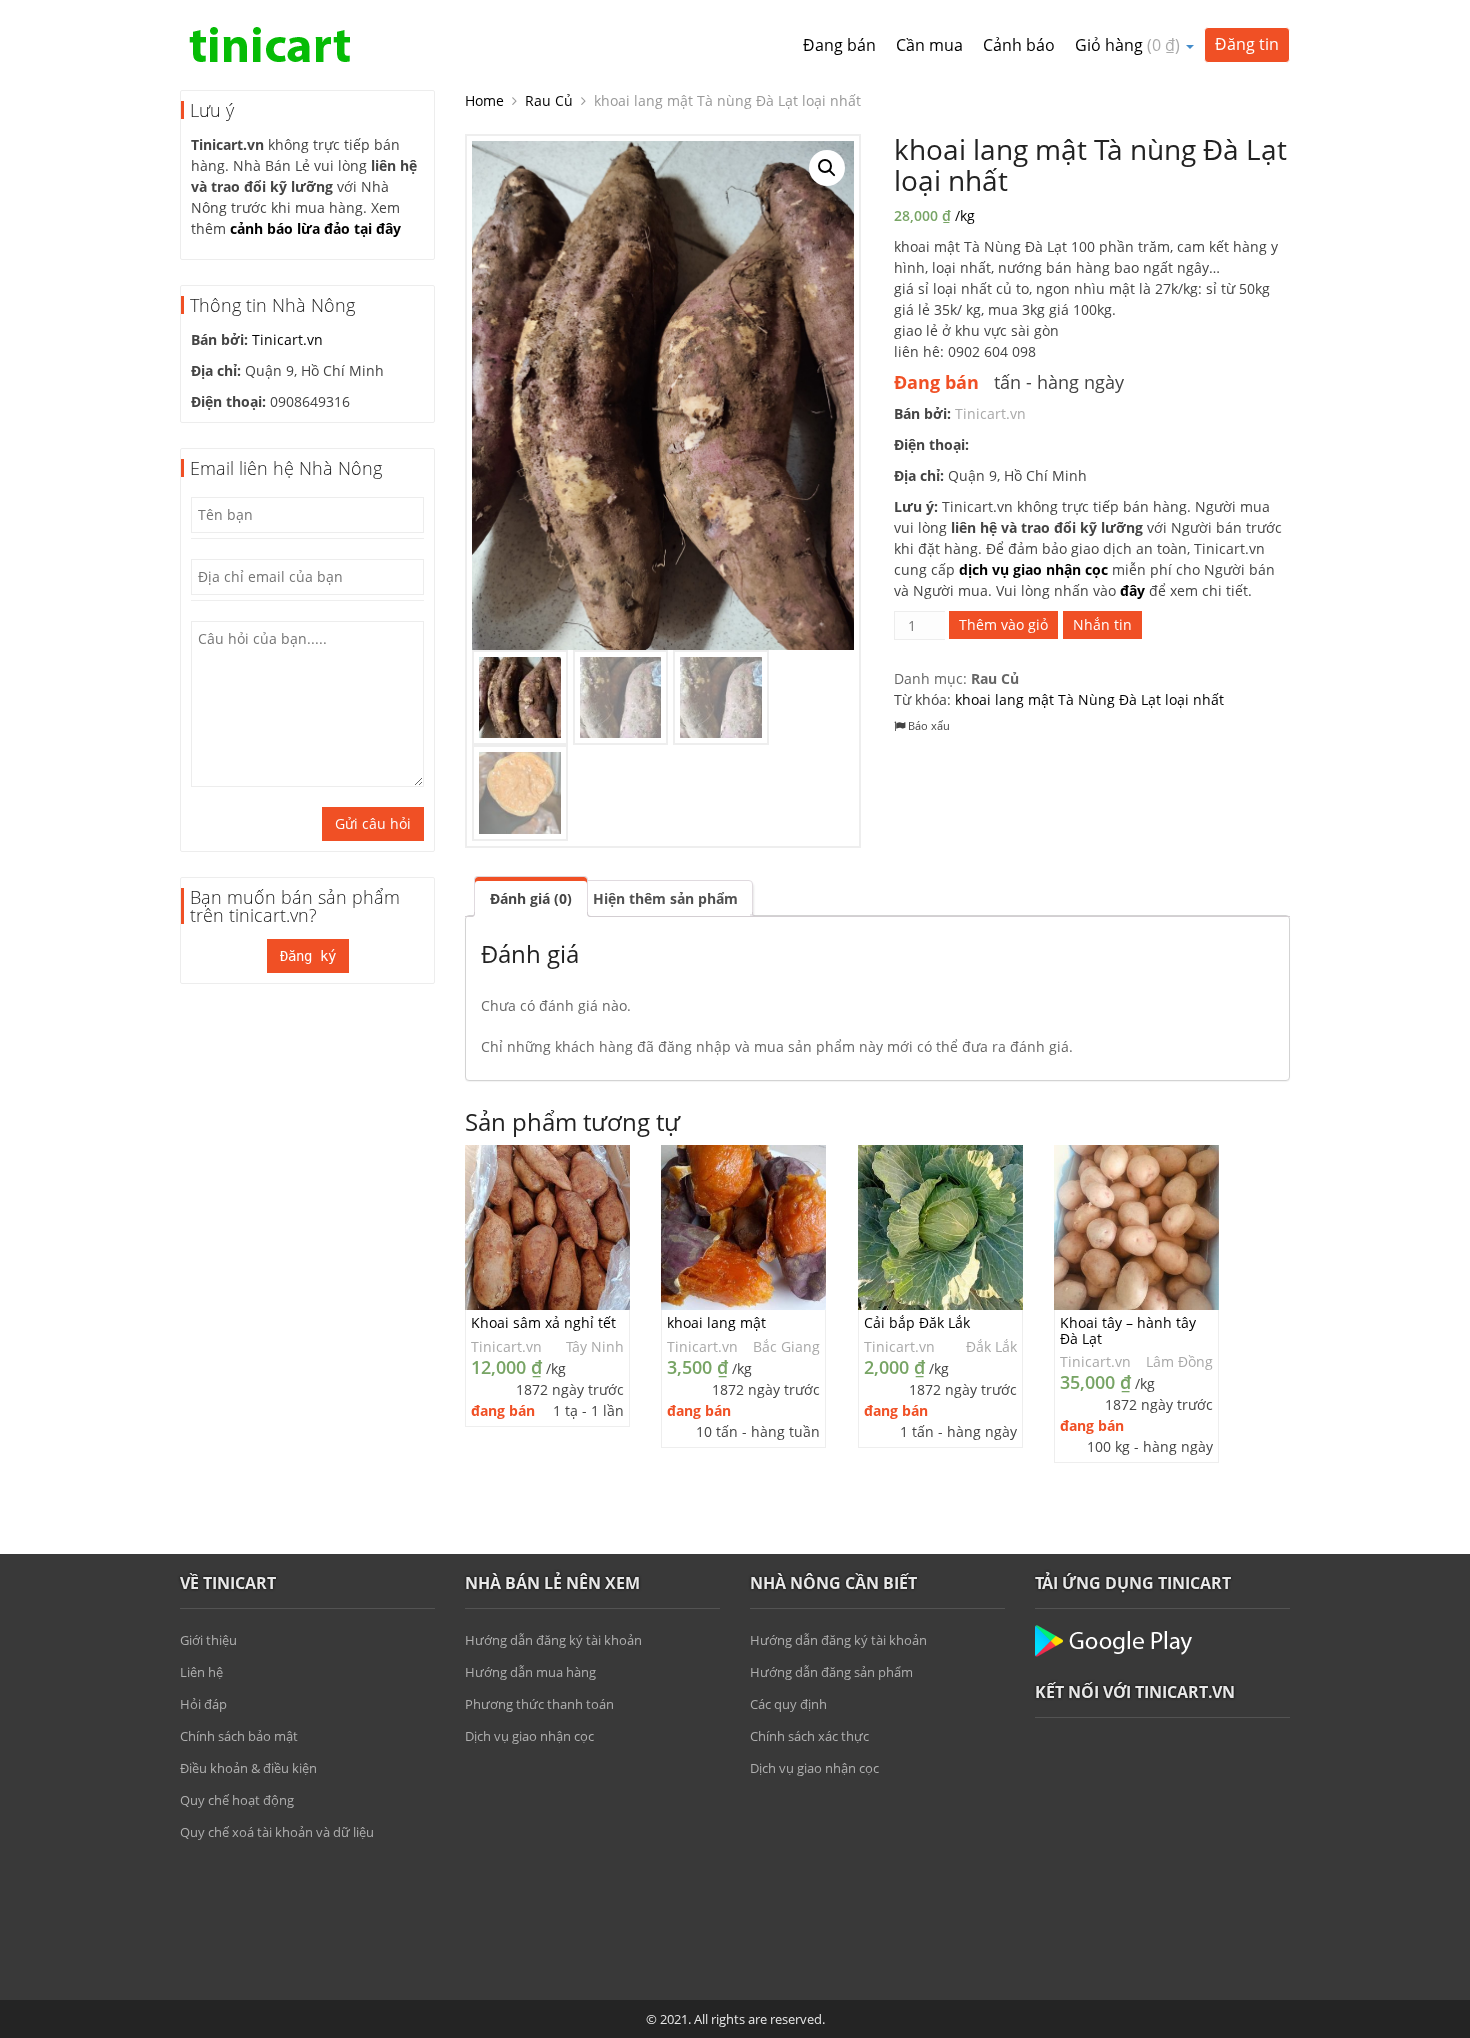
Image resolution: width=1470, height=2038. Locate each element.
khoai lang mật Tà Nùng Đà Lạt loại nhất (1089, 699)
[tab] (531, 896)
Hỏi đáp (203, 1704)
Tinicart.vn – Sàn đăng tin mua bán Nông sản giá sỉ (270, 45)
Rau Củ (549, 100)
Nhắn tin (1102, 624)
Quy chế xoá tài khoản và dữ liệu (277, 1832)
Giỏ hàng (1127, 45)
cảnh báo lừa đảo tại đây (315, 228)
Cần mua (929, 45)
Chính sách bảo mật (239, 1736)
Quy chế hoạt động (237, 1800)
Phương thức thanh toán (539, 1704)
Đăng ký (308, 956)
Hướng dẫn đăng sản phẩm (831, 1672)
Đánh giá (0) (531, 898)
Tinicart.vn (287, 339)
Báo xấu (927, 725)
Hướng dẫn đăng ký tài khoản (553, 1640)
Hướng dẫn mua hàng (530, 1672)
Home (484, 100)
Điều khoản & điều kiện (248, 1768)
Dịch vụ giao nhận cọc (529, 1736)
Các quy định (788, 1704)
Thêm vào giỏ (1003, 624)
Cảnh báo (1019, 45)
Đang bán (839, 45)
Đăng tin (1247, 44)
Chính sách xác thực (809, 1736)
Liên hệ (201, 1672)
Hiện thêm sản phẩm (665, 898)
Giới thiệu (208, 1640)
